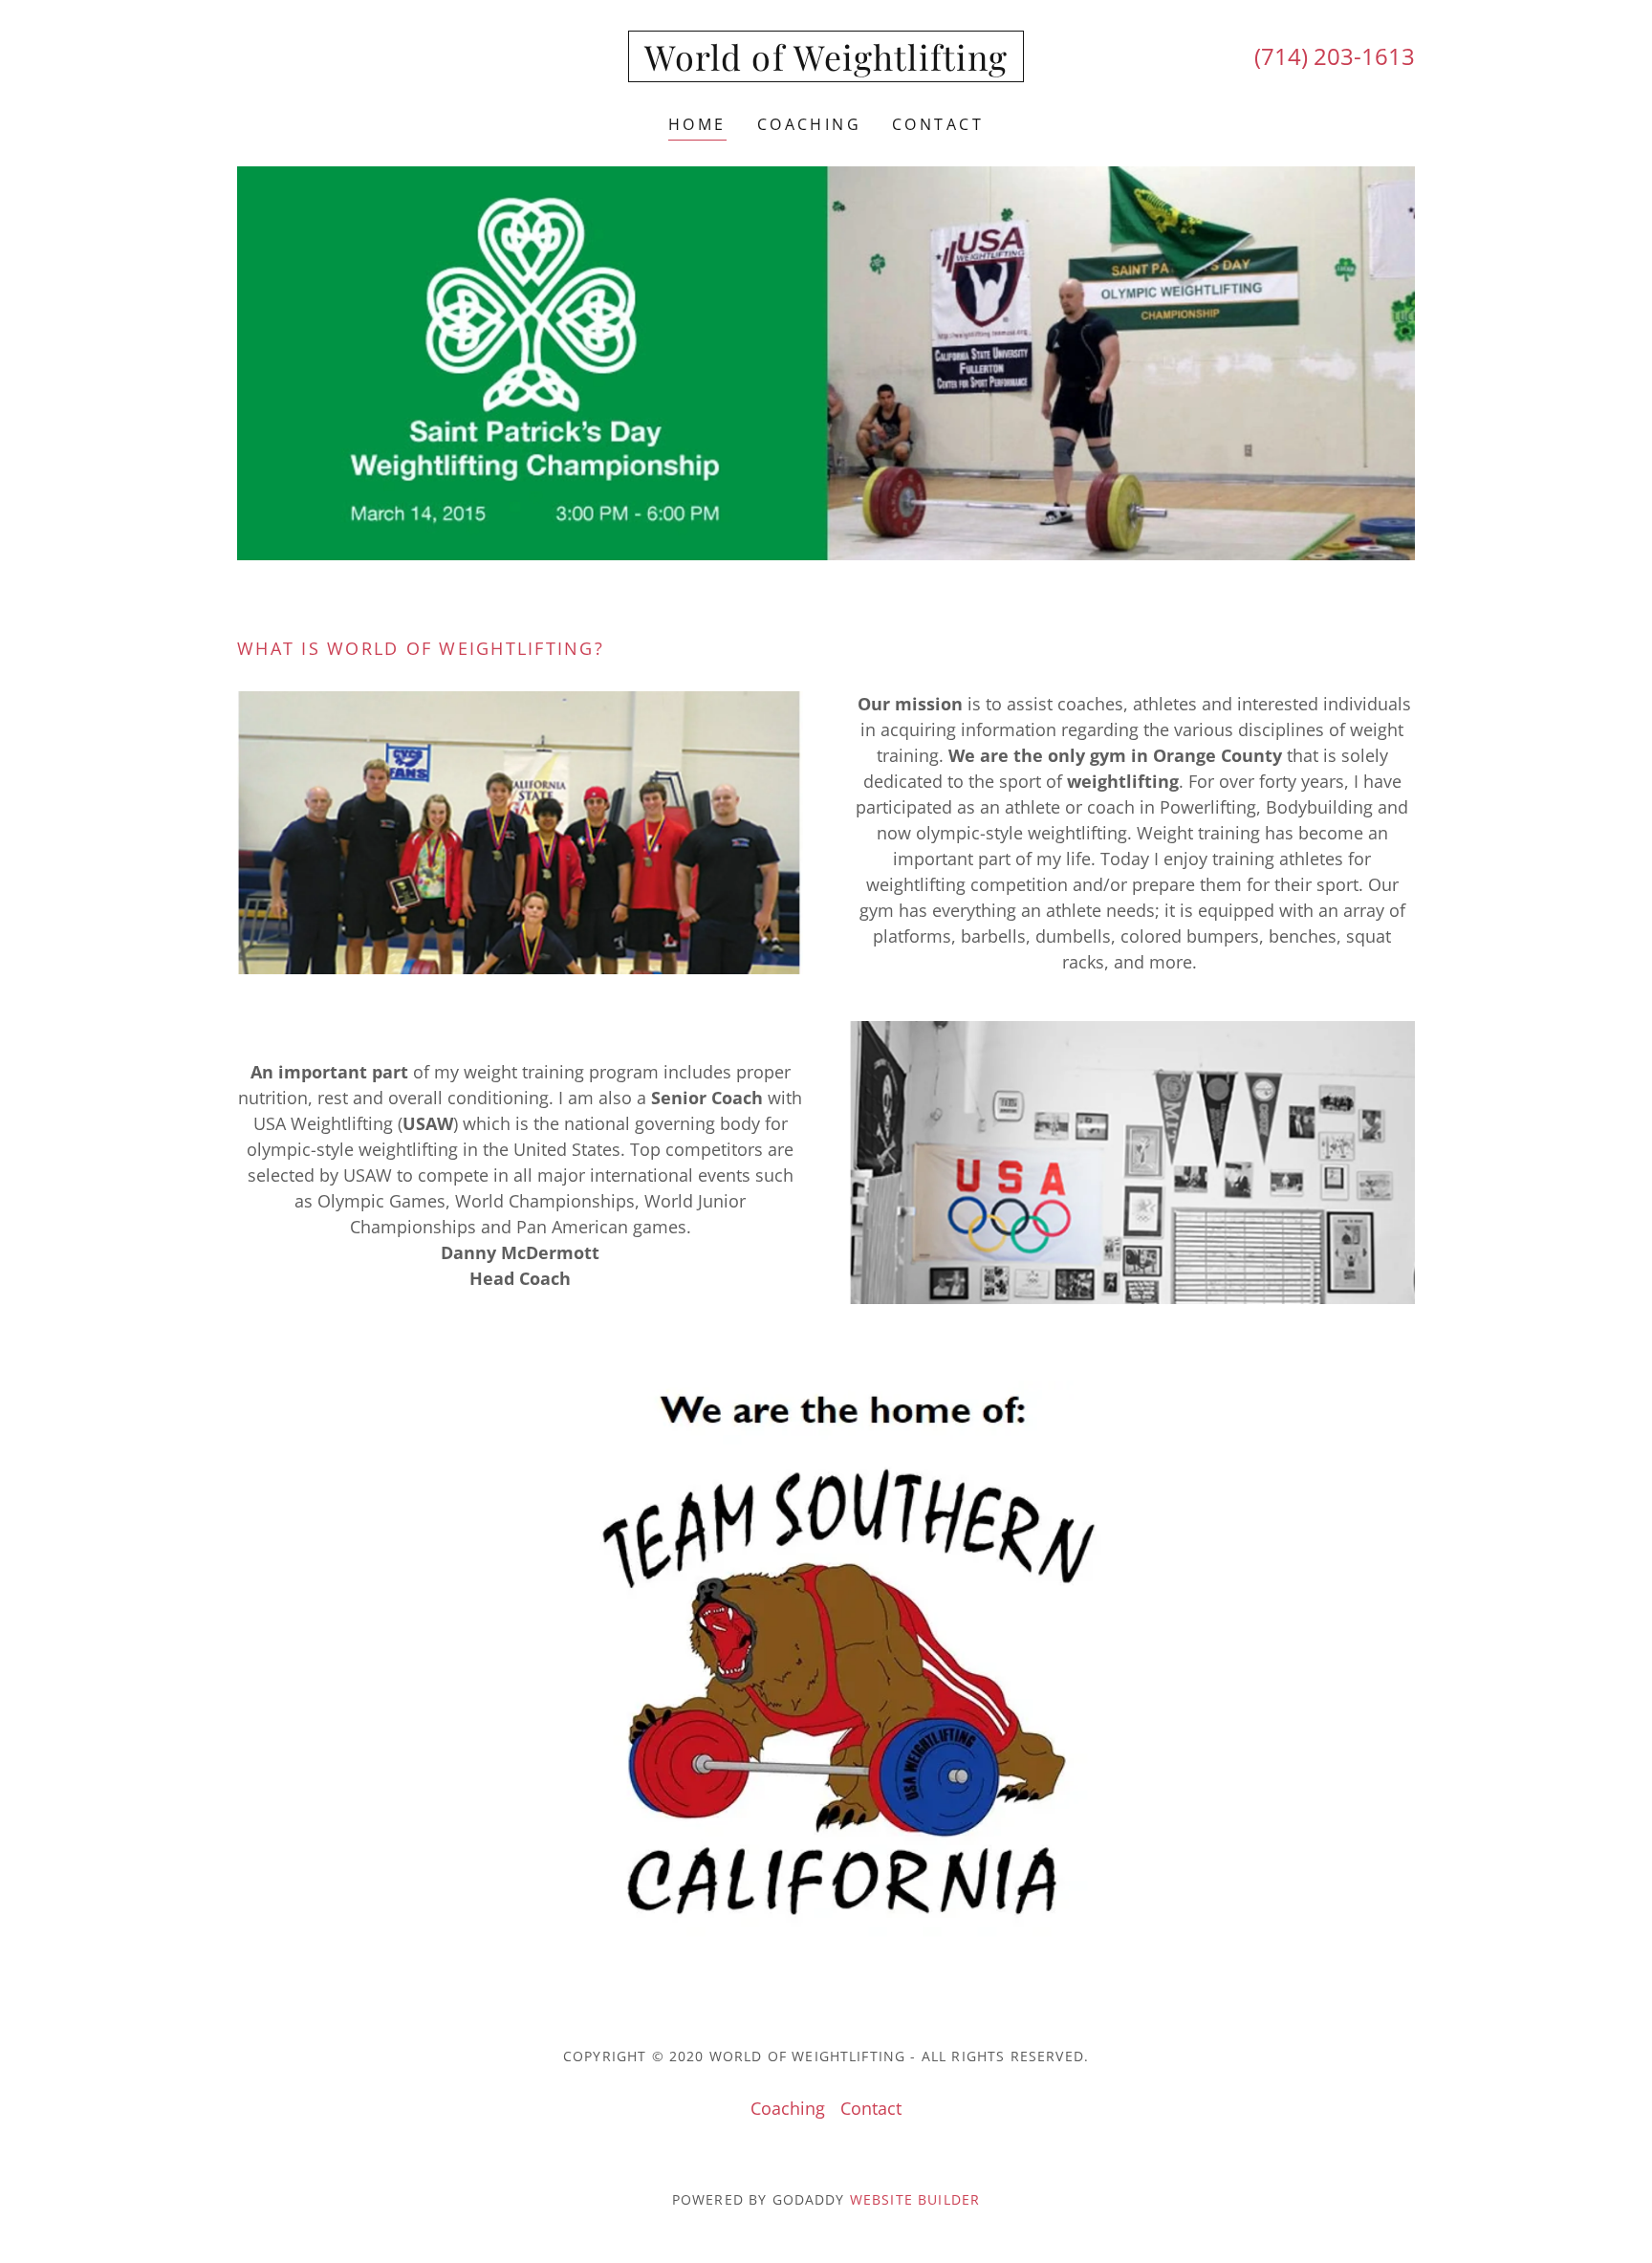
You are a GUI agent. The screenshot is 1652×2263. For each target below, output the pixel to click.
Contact (938, 124)
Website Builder (915, 2199)
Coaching (809, 124)
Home (697, 124)
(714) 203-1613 (1335, 56)
